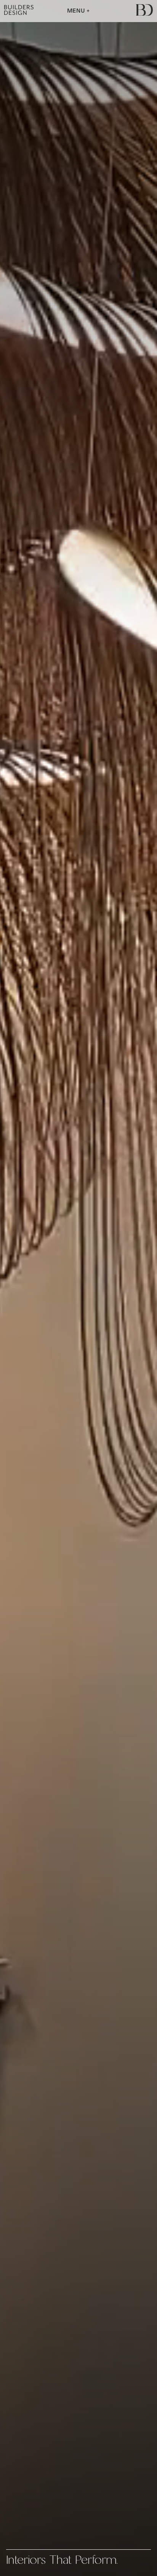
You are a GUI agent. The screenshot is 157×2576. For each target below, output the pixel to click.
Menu (77, 11)
